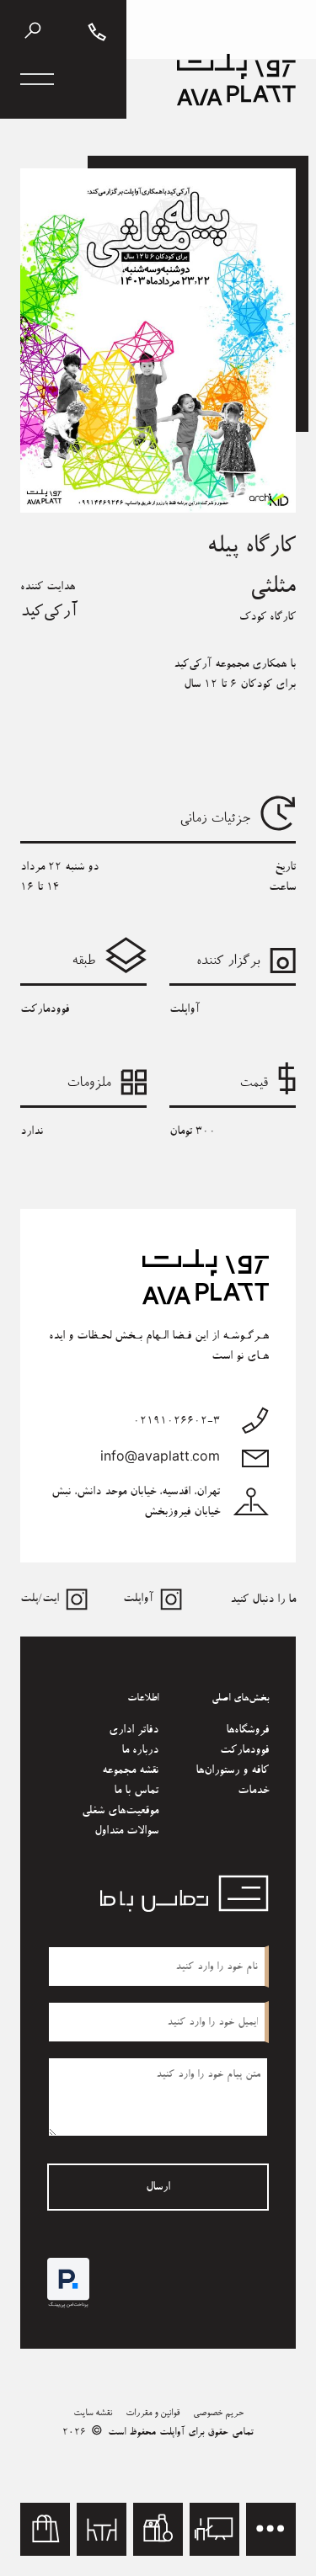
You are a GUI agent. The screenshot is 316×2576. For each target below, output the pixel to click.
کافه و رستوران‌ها (232, 1770)
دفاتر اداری (134, 1730)
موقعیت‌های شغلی (120, 1811)
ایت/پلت (40, 1599)
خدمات (253, 1791)
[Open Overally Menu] (37, 79)
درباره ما (140, 1750)
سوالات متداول (126, 1831)
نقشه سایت (93, 2413)
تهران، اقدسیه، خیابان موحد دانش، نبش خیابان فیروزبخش (136, 1502)
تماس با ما (136, 1791)
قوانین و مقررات (153, 2413)
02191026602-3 (177, 1421)
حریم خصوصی (218, 2413)
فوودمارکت (244, 1750)
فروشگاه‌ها (247, 1730)
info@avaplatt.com (160, 1458)
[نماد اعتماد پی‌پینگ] (68, 2283)
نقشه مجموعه (130, 1770)
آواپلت (138, 1599)
